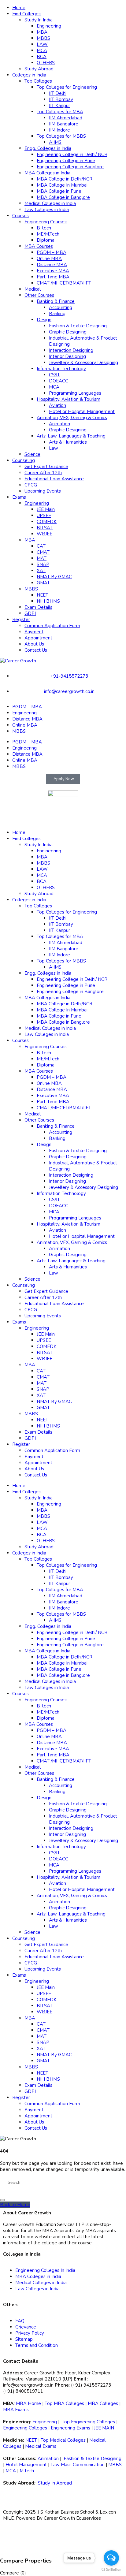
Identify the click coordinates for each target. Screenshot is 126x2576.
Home (19, 8)
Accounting (61, 307)
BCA (42, 57)
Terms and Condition (37, 2345)
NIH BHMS (48, 601)
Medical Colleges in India (50, 203)
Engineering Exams (70, 2428)
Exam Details (38, 607)
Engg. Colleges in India (48, 148)
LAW (42, 44)
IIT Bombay (61, 99)
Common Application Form (52, 626)
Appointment (38, 638)
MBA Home (28, 2403)
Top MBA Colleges (64, 2403)
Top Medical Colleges (63, 2440)
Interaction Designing (71, 350)
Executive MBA (53, 271)
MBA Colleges (103, 2403)
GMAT (43, 583)
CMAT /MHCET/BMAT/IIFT (64, 283)
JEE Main (46, 509)
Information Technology (61, 369)
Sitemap (24, 2339)
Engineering (49, 26)
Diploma (46, 240)
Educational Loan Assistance (54, 479)
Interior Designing (67, 356)
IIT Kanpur (59, 106)
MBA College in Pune (59, 191)
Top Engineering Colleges (88, 2422)
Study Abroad (39, 69)
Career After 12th (43, 473)
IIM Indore (59, 130)
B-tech (44, 228)
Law (54, 448)
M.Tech (27, 2471)
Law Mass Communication (78, 2465)
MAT (42, 558)
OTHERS (46, 63)
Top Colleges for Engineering (67, 87)
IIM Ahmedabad (66, 118)
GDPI (30, 613)
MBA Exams (16, 2410)
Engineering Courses (46, 222)
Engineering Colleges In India (45, 2270)
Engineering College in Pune (66, 161)
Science (32, 454)
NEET (43, 595)
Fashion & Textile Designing (78, 326)
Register (21, 620)
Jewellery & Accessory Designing (83, 363)
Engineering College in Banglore (70, 167)
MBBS (43, 38)
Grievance (26, 2327)
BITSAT (45, 528)
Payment (34, 632)
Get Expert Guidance (46, 467)
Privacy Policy (30, 2333)
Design (44, 320)
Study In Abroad (55, 2483)
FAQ (20, 2321)
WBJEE (44, 534)
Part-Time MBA (53, 277)
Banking (57, 314)
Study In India (39, 20)
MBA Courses (39, 246)
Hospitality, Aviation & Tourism (69, 399)
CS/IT (54, 375)
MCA (42, 50)
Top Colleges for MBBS (61, 136)
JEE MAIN (104, 2428)
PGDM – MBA (52, 252)
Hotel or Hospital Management (82, 411)
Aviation (57, 405)
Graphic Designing (68, 332)
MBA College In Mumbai (62, 185)
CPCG (31, 485)
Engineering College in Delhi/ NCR (72, 154)
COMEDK (47, 522)
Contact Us (36, 650)
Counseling (24, 460)
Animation (59, 424)
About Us (34, 644)
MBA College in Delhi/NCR (65, 179)
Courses (20, 216)
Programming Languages (75, 393)
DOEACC (59, 381)
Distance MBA (52, 265)
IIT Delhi (58, 93)
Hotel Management (26, 2465)
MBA (42, 32)
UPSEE (44, 516)
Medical (33, 289)
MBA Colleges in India (47, 173)
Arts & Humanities (68, 442)
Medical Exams (41, 2446)
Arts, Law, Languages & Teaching (71, 436)
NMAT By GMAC (54, 577)
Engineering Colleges (25, 2428)
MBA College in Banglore (63, 197)
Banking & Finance (56, 301)
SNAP (43, 564)
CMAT (43, 552)
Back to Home (15, 2205)
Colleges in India (29, 75)
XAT (41, 571)
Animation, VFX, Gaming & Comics (72, 418)
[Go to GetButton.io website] (111, 2570)
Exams (19, 497)
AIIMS (55, 142)
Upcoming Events (43, 491)
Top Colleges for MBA (60, 112)
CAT (41, 546)
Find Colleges (26, 14)
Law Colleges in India (47, 210)
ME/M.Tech (48, 234)
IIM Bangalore (64, 124)
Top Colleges (38, 81)
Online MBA (49, 259)
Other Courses (39, 295)
